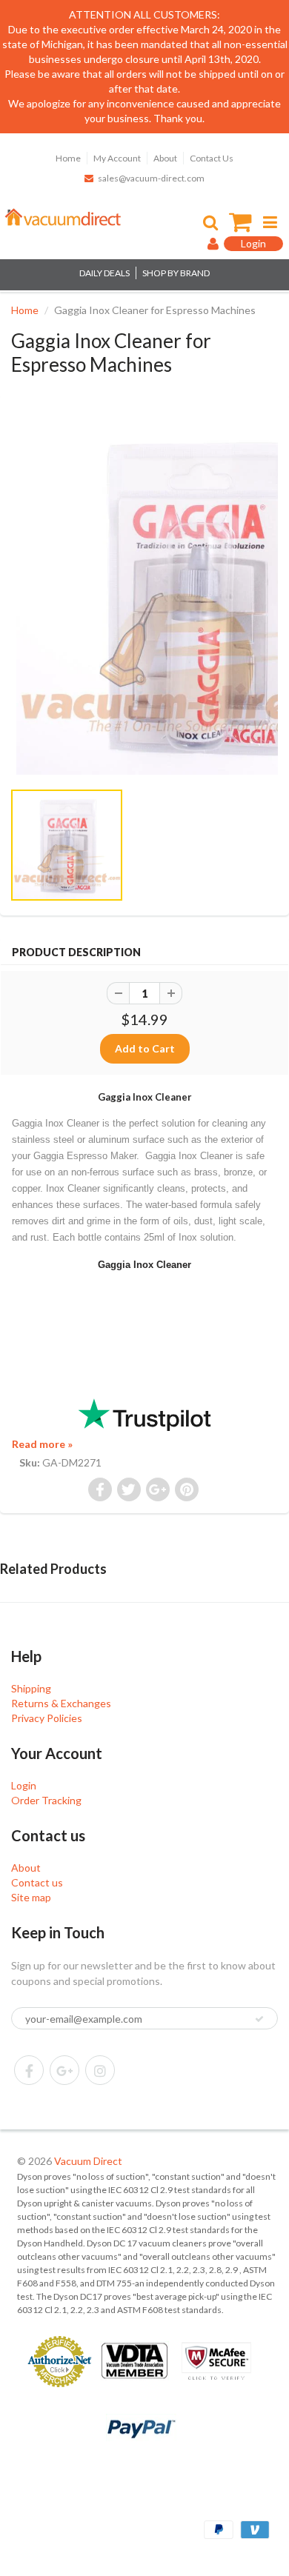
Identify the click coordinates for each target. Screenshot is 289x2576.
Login (24, 1785)
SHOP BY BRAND (176, 273)
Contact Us (212, 158)
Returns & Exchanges (61, 1703)
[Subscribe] (259, 2019)
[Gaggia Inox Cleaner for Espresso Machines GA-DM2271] (144, 595)
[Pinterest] (64, 2070)
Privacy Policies (47, 1718)
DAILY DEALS (104, 273)
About (165, 158)
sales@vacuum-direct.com (151, 178)
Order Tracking (46, 1800)
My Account (117, 158)
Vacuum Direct (88, 2161)
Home (68, 158)
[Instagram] (100, 2070)
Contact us (37, 1882)
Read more (42, 1444)
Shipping (31, 1688)
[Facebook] (29, 2070)
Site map (31, 1897)
